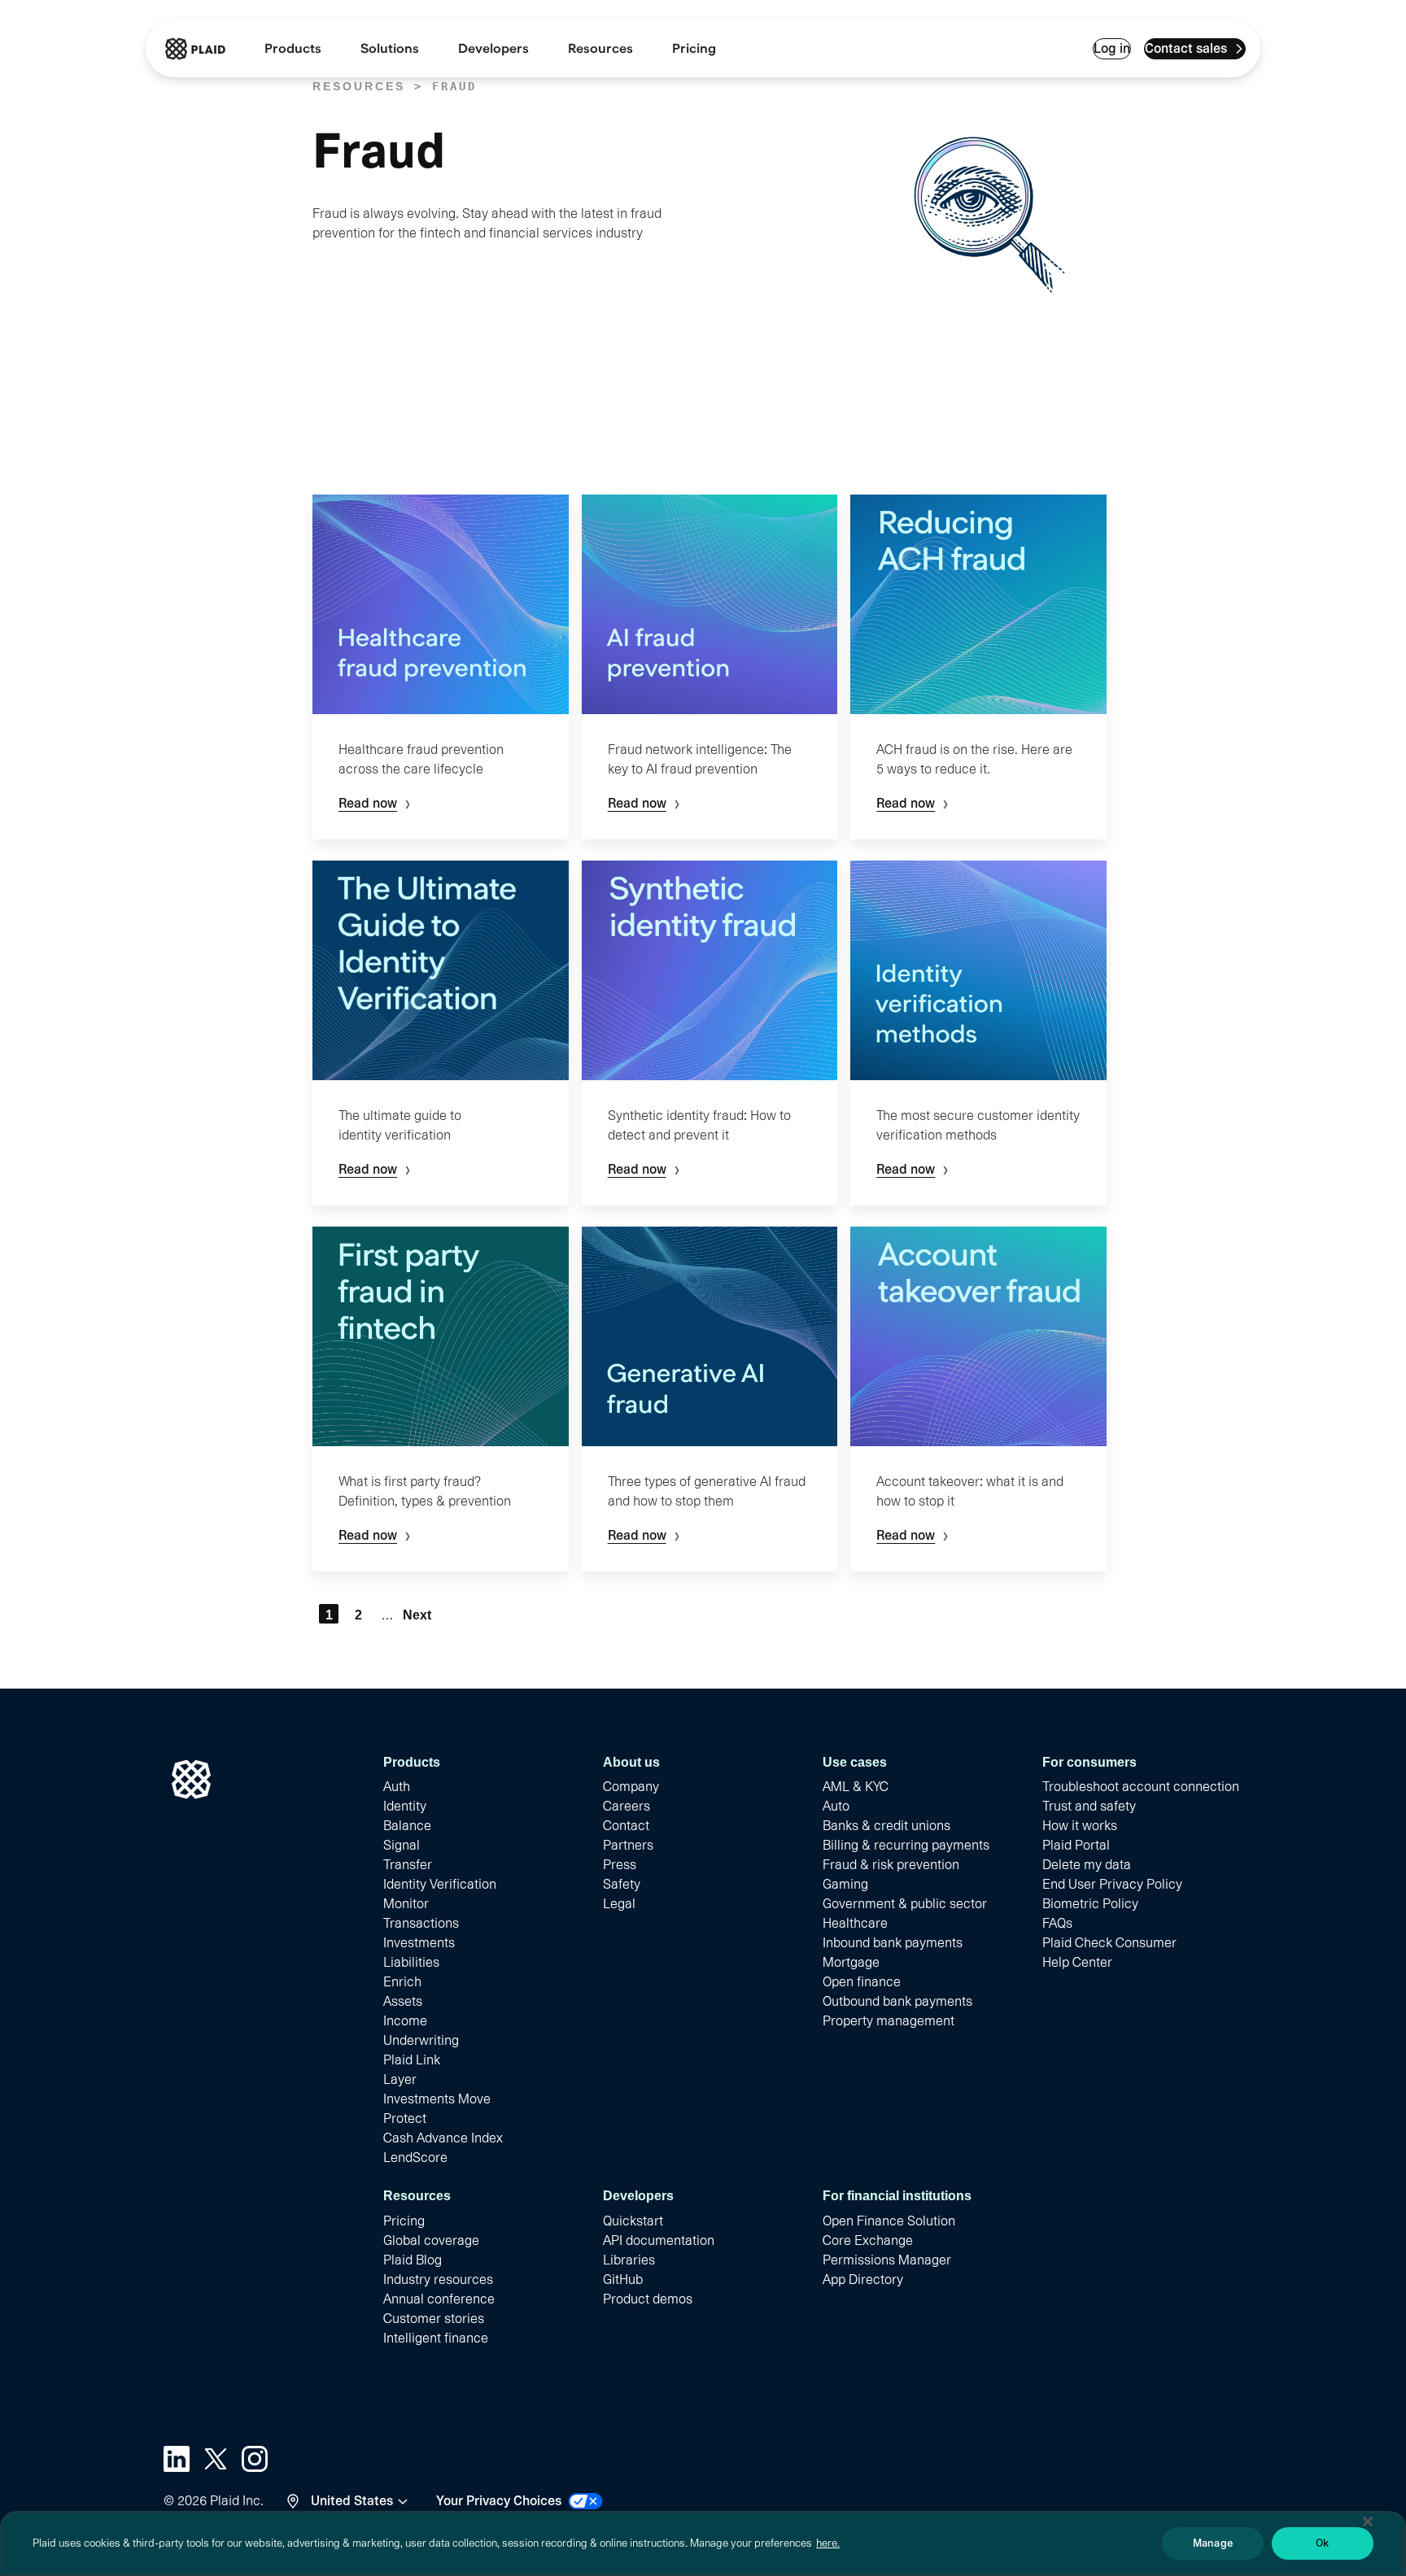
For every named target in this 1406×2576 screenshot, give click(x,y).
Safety (622, 1884)
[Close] (1368, 2522)
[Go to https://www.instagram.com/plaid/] (255, 2459)
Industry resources (438, 2280)
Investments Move (437, 2099)
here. (828, 2543)
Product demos (648, 2299)
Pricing (404, 2221)
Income (405, 2021)
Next (417, 1615)
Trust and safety (1089, 1806)
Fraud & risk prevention (891, 1865)
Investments (419, 1943)
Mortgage (851, 1962)
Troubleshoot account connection (1141, 1787)
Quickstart (633, 2221)
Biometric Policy (1090, 1904)
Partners (628, 1845)
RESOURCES (359, 86)
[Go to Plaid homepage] (195, 49)
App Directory (863, 2280)
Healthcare (855, 1923)
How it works (1080, 1826)
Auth (397, 1787)
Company (631, 1787)
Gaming (845, 1884)
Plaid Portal (1076, 1845)
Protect (405, 2118)
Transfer (408, 1865)
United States (352, 2501)
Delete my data (1087, 1865)
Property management (889, 2021)
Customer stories (434, 2319)
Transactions (421, 1923)
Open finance (862, 1982)
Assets (403, 2001)
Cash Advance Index (443, 2138)
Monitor (406, 1904)
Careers (627, 1806)
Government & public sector (905, 1904)
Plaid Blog (413, 2260)
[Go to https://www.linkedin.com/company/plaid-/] (177, 2459)
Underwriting (421, 2040)
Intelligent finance (436, 2338)
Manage (1213, 2543)
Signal (402, 1845)
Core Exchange (868, 2240)
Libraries (629, 2260)
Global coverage (431, 2240)
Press (620, 1865)
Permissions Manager (887, 2260)
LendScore (415, 2158)
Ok (1322, 2543)
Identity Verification (440, 1884)
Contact (626, 1826)
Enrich (402, 1982)
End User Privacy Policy (1112, 1884)
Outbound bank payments (897, 2001)
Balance (407, 1826)
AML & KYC (856, 1787)
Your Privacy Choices (499, 2501)
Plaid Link (412, 2060)
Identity (405, 1806)
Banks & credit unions (886, 1826)
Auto (836, 1806)
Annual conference (439, 2299)
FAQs (1057, 1923)
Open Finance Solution (889, 2221)
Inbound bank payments (893, 1943)
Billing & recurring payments (906, 1845)
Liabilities (411, 1962)
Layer (400, 2079)
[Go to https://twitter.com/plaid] (216, 2459)
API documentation (659, 2240)
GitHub (623, 2280)
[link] (694, 49)
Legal (619, 1904)
